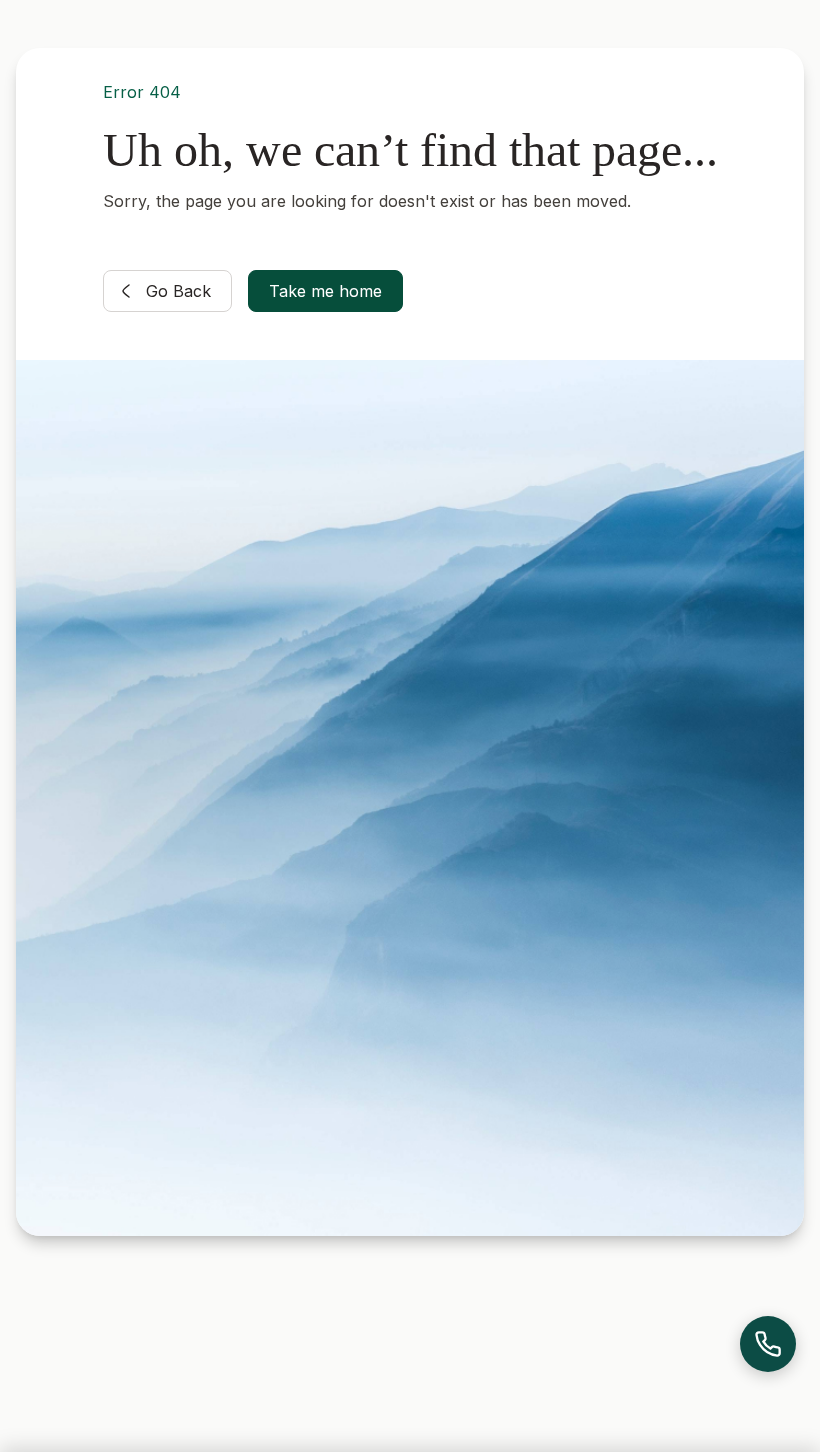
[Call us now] (768, 1344)
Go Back (178, 291)
